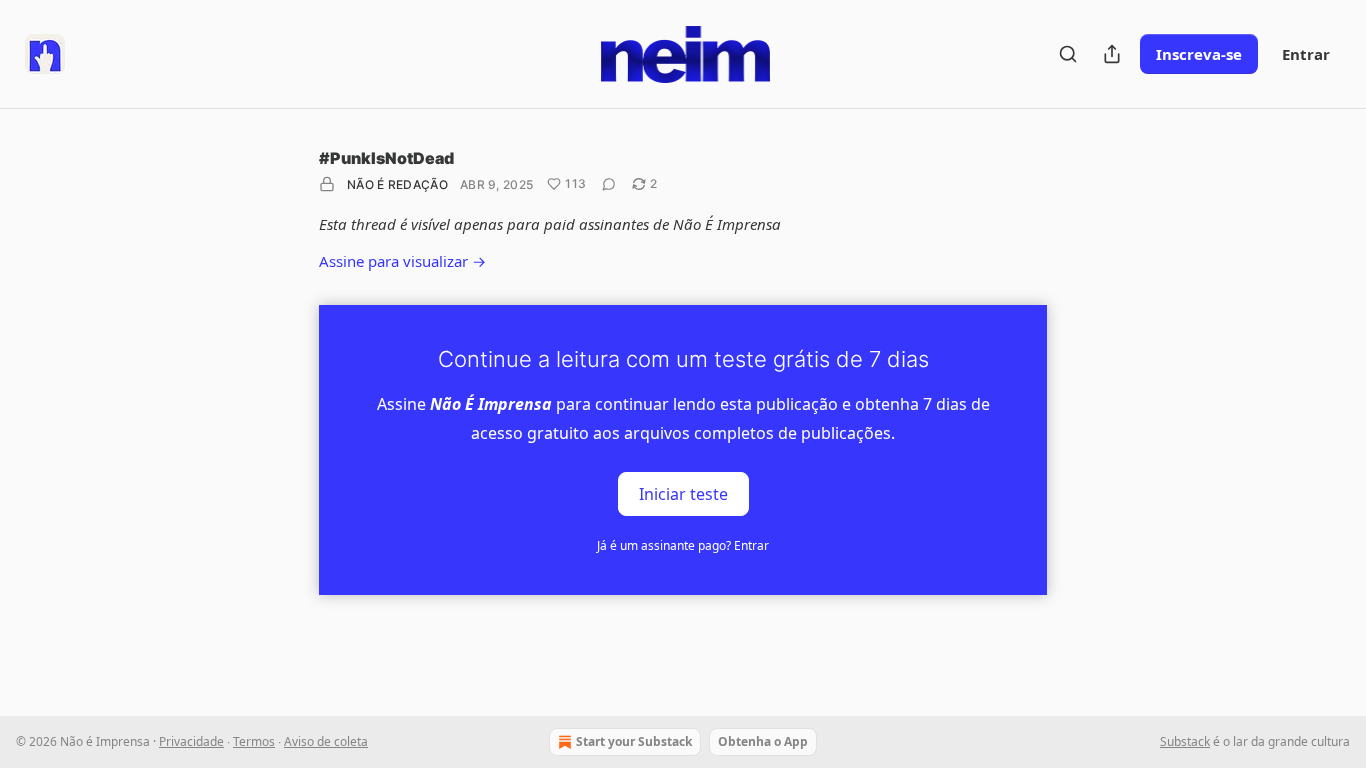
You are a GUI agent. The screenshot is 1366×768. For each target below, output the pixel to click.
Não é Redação (397, 184)
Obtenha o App (763, 741)
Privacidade (191, 741)
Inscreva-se (1199, 54)
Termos (254, 741)
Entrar (1306, 54)
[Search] (1068, 54)
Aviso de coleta (326, 741)
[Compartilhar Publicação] (1112, 54)
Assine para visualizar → (402, 261)
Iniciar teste (683, 493)
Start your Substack (634, 741)
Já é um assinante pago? (683, 545)
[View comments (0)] (609, 184)
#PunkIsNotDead (386, 158)
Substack (1185, 741)
